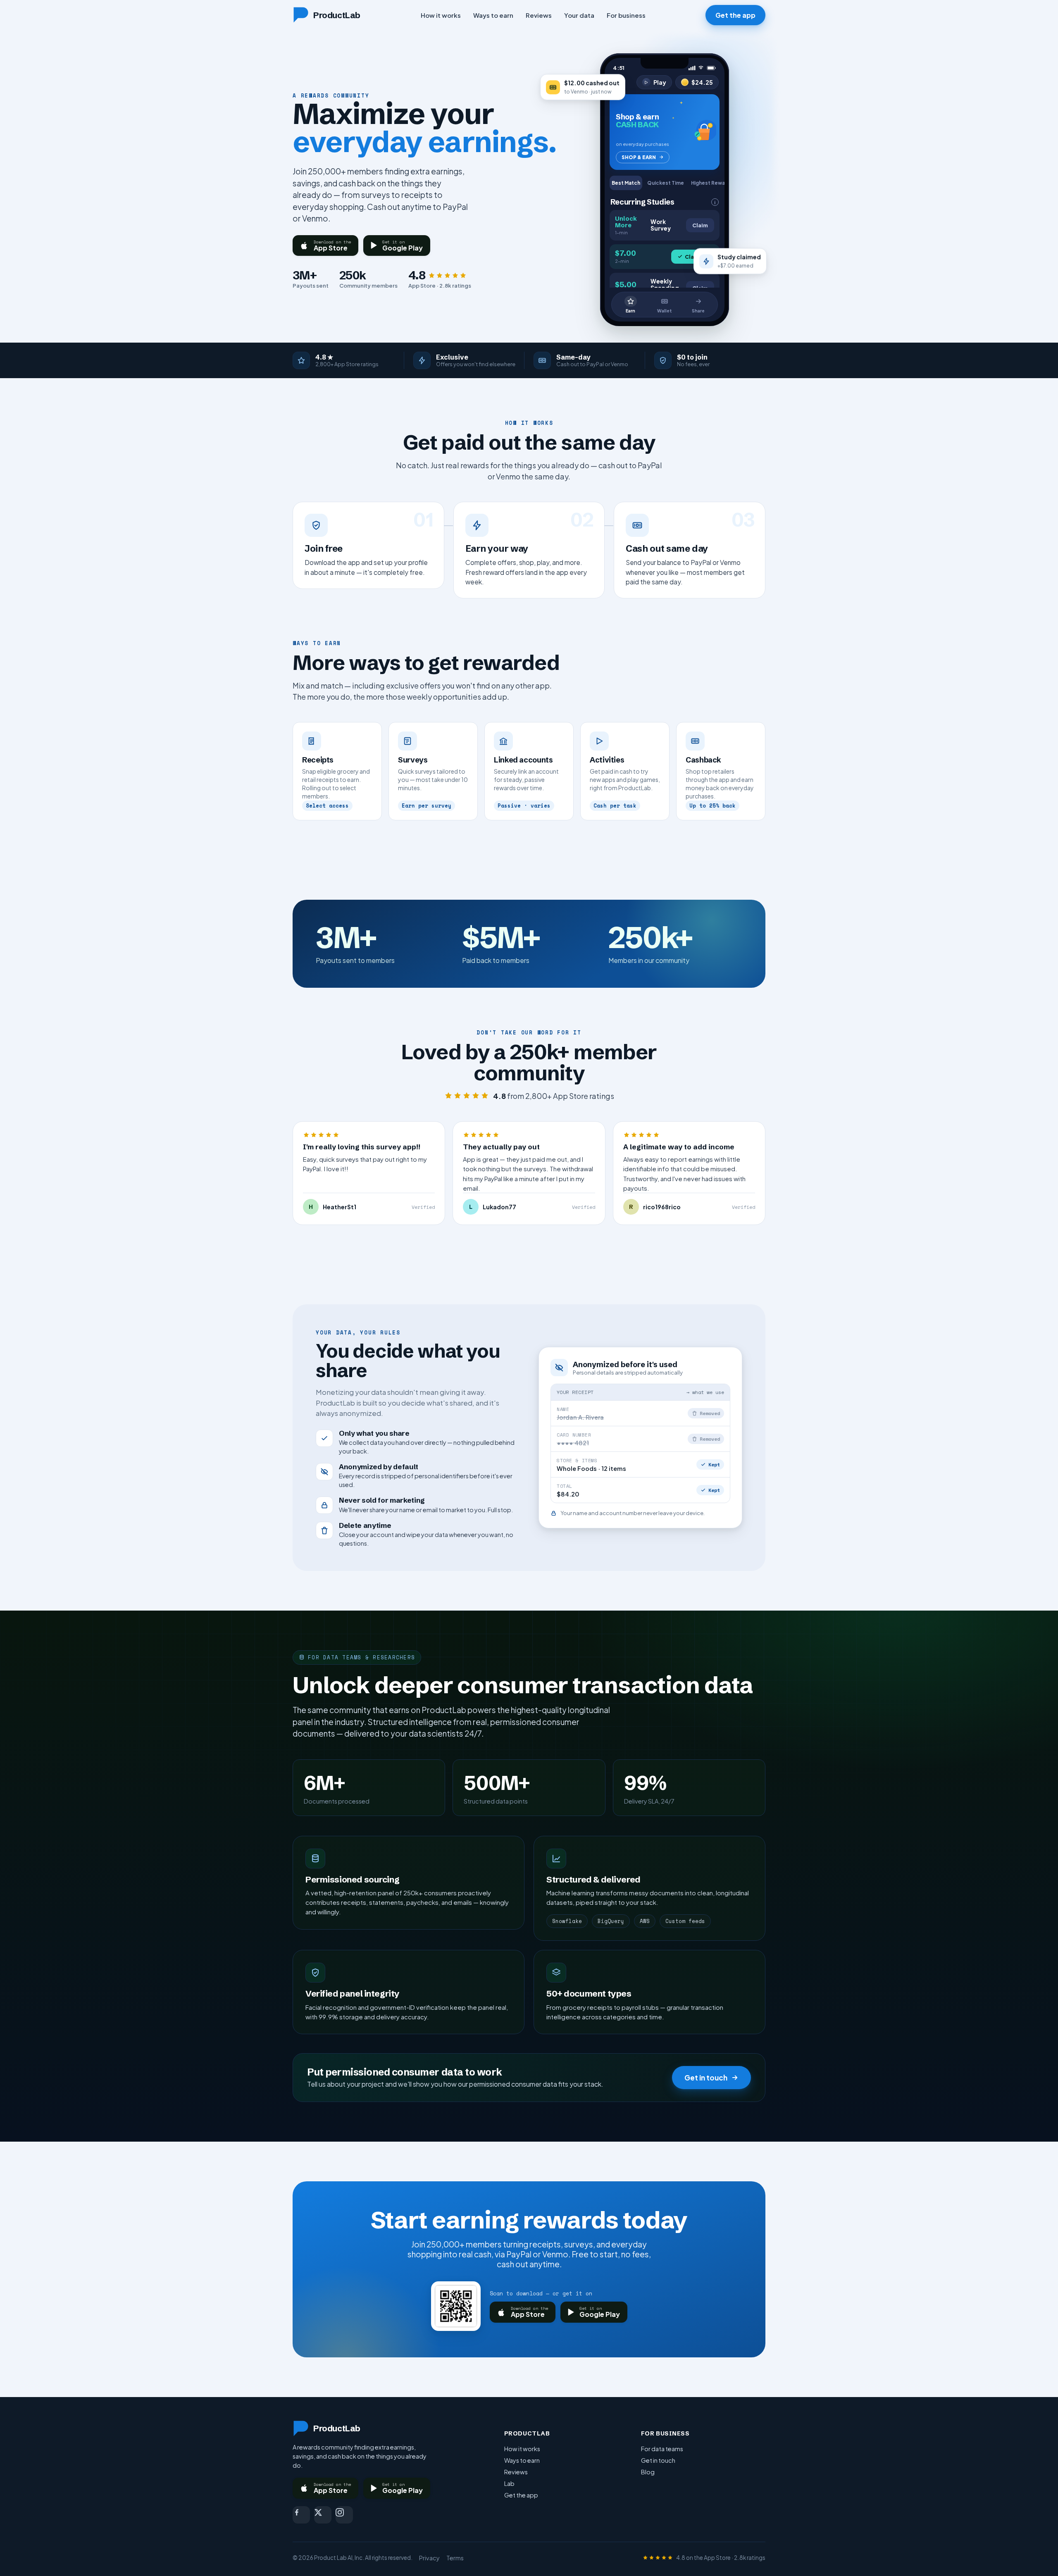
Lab (509, 2483)
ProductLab (337, 15)
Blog (648, 2472)
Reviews (539, 15)
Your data (579, 15)
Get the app (735, 15)
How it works (441, 15)
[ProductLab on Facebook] (301, 2515)
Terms (455, 2558)
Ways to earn (493, 15)
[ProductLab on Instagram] (344, 2515)
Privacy (429, 2558)
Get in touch (706, 2078)
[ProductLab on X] (323, 2515)
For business (626, 15)
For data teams (662, 2449)
